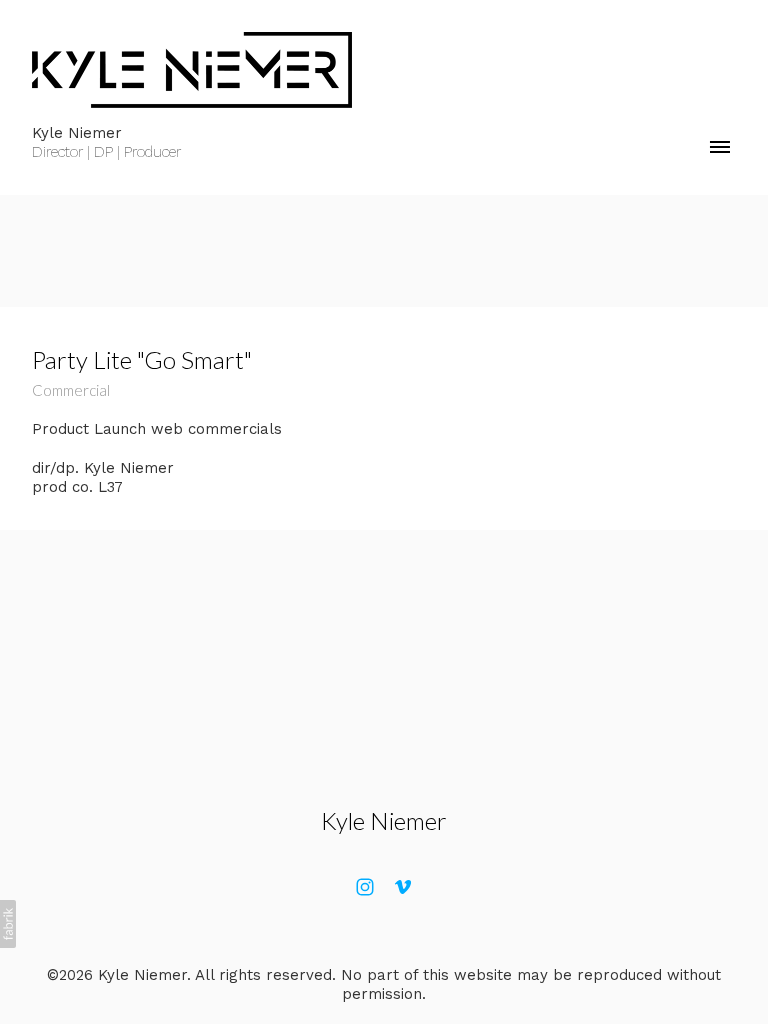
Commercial (71, 390)
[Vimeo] (403, 887)
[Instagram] (365, 887)
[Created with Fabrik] (8, 924)
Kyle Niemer (384, 820)
